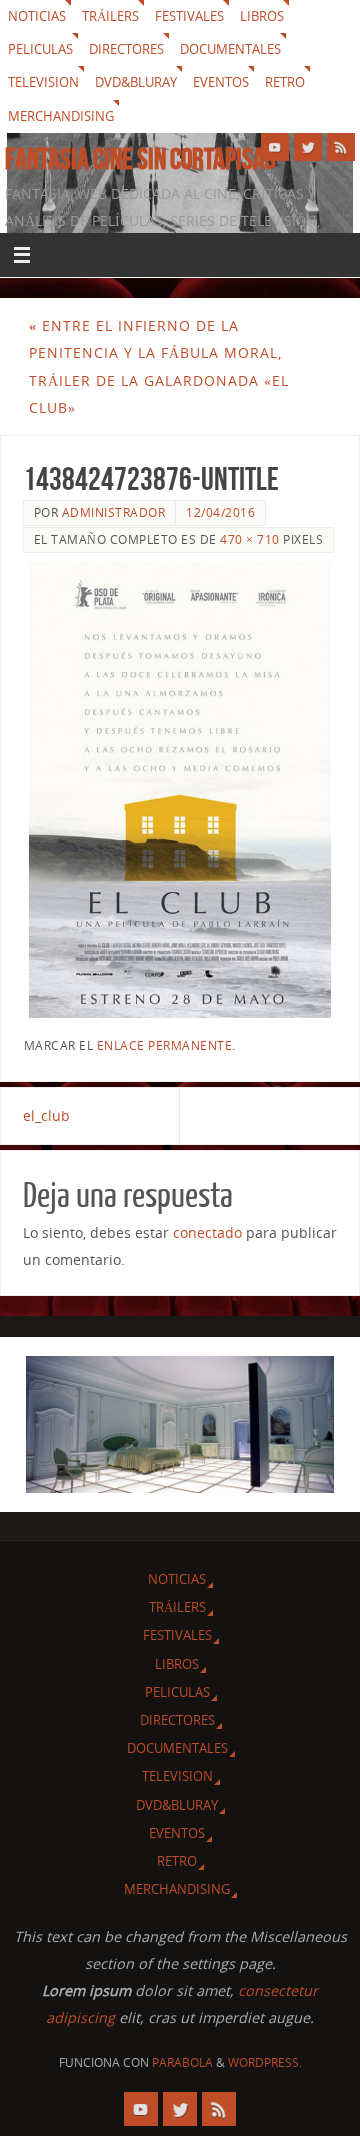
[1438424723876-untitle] (180, 789)
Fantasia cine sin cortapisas (140, 159)
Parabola (182, 2062)
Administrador (114, 512)
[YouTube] (275, 147)
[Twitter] (308, 147)
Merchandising (61, 116)
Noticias (37, 16)
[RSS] (341, 147)
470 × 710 (250, 539)
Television (43, 82)
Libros (262, 16)
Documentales (230, 49)
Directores (126, 49)
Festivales (189, 16)
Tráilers (110, 16)
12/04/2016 (220, 512)
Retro (285, 82)
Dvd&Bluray (136, 82)
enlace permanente (165, 1045)
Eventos (221, 82)
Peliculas (40, 49)
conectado (207, 1232)
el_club (46, 1115)
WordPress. (265, 2062)
